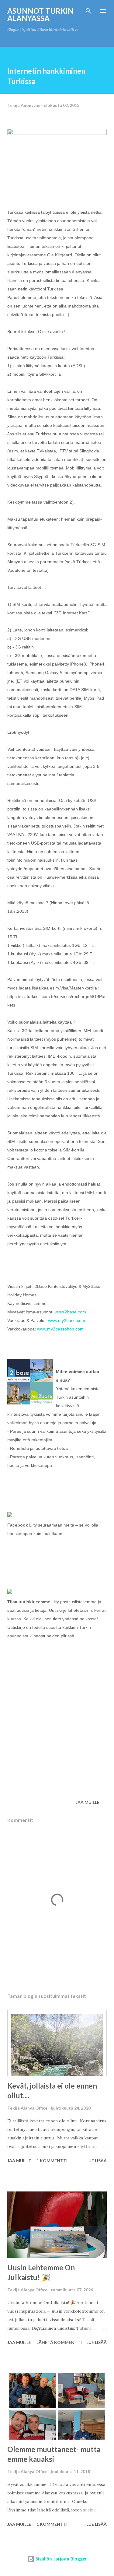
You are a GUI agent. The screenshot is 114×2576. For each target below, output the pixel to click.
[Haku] (88, 11)
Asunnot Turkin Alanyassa (40, 14)
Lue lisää (97, 2161)
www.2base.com (70, 1312)
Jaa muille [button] (88, 1802)
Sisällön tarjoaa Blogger (61, 2559)
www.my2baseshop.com (60, 1329)
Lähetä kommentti (59, 2342)
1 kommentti (52, 2161)
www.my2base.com (67, 1320)
